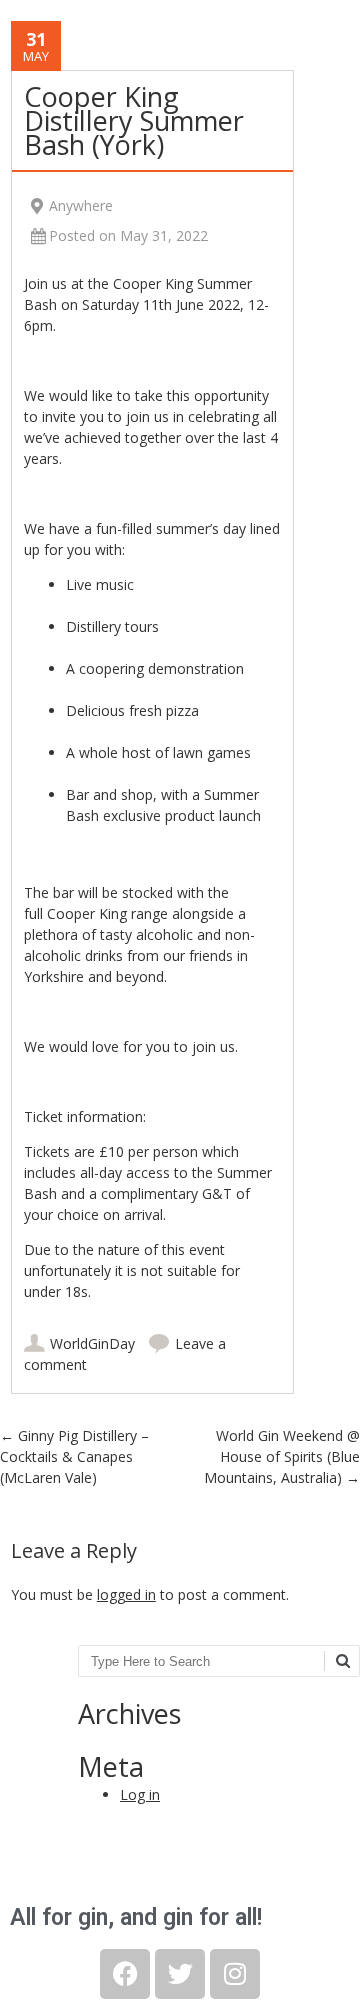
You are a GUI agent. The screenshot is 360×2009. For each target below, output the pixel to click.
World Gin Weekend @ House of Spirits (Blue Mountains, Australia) (282, 1456)
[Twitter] (180, 1974)
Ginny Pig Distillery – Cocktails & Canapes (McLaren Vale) (74, 1456)
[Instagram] (235, 1974)
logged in (126, 1594)
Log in (140, 1794)
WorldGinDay (92, 1343)
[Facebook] (125, 1974)
